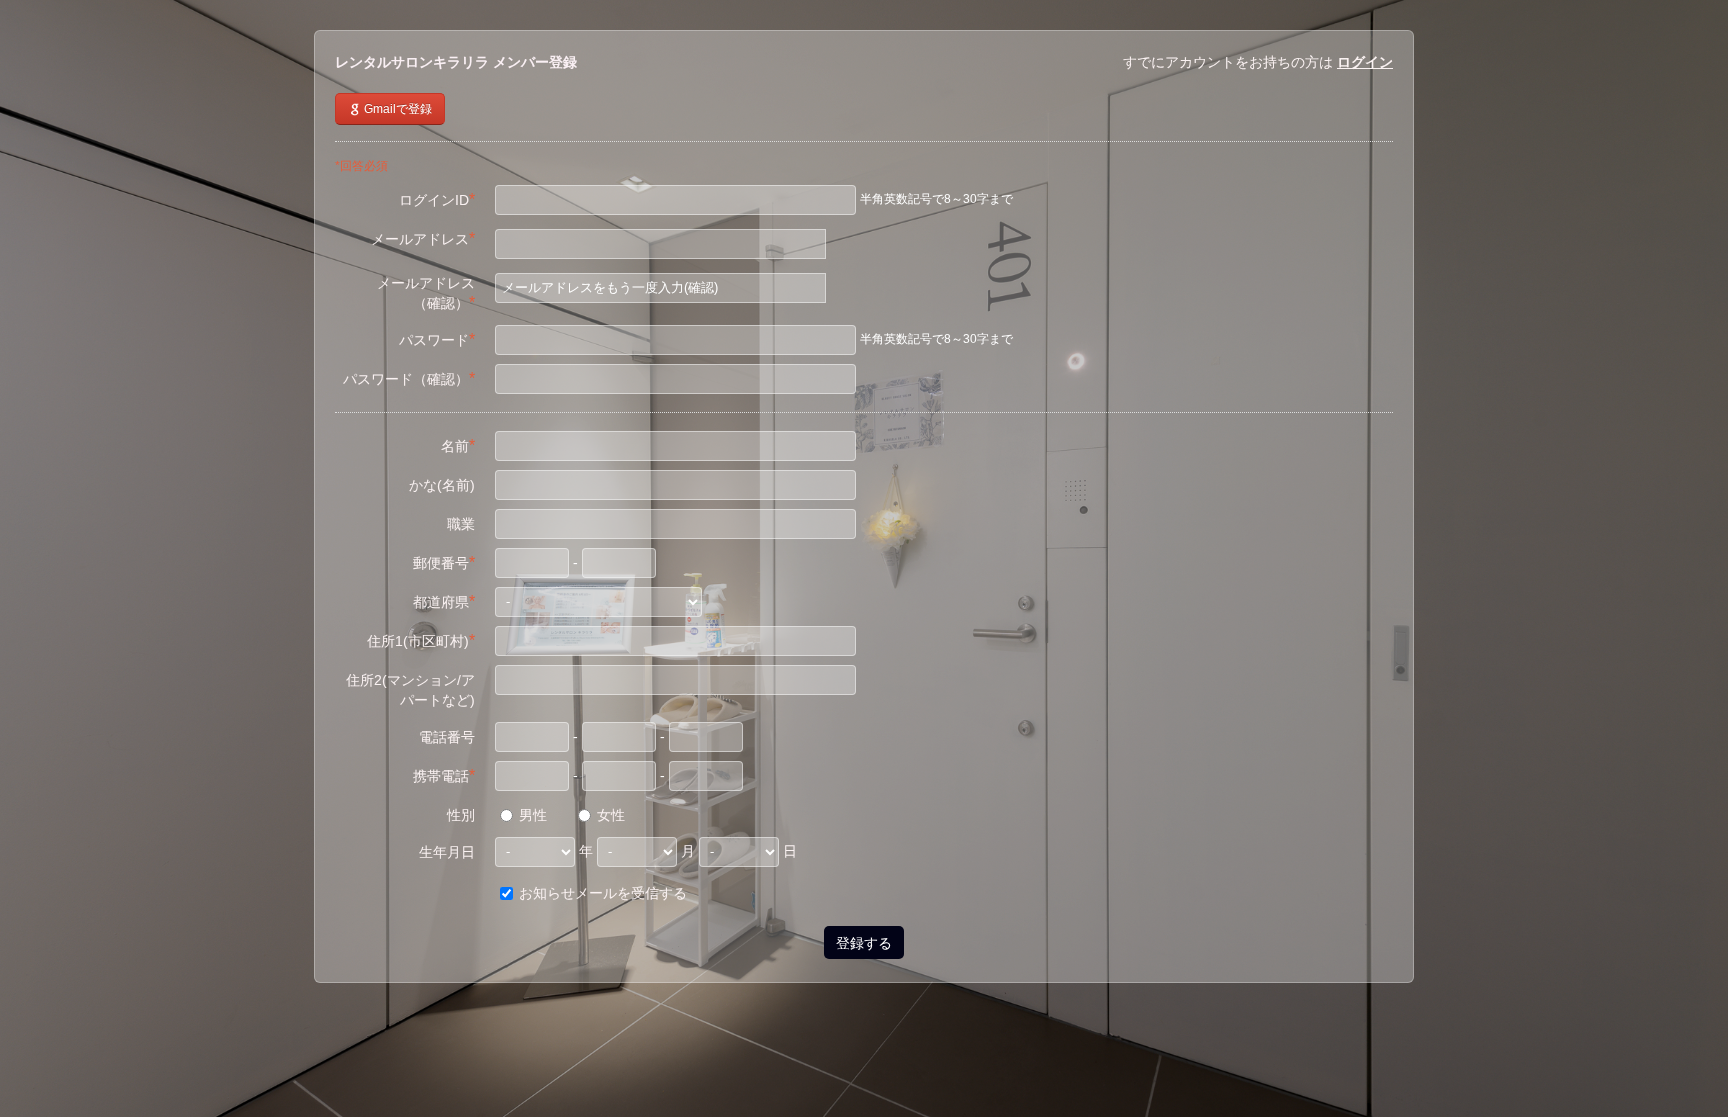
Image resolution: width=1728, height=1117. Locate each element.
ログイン (1365, 62)
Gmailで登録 (396, 109)
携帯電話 (444, 775)
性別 (461, 815)
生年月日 (447, 852)
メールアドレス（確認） (426, 293)
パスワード (437, 339)
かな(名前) (442, 485)
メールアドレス (423, 238)
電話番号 (447, 737)
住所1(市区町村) (421, 640)
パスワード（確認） (409, 378)
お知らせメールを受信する (601, 893)
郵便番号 (444, 562)
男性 (531, 815)
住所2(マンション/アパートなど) (410, 690)
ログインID (437, 199)
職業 (461, 524)
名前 (458, 445)
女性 (609, 815)
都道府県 (444, 601)
